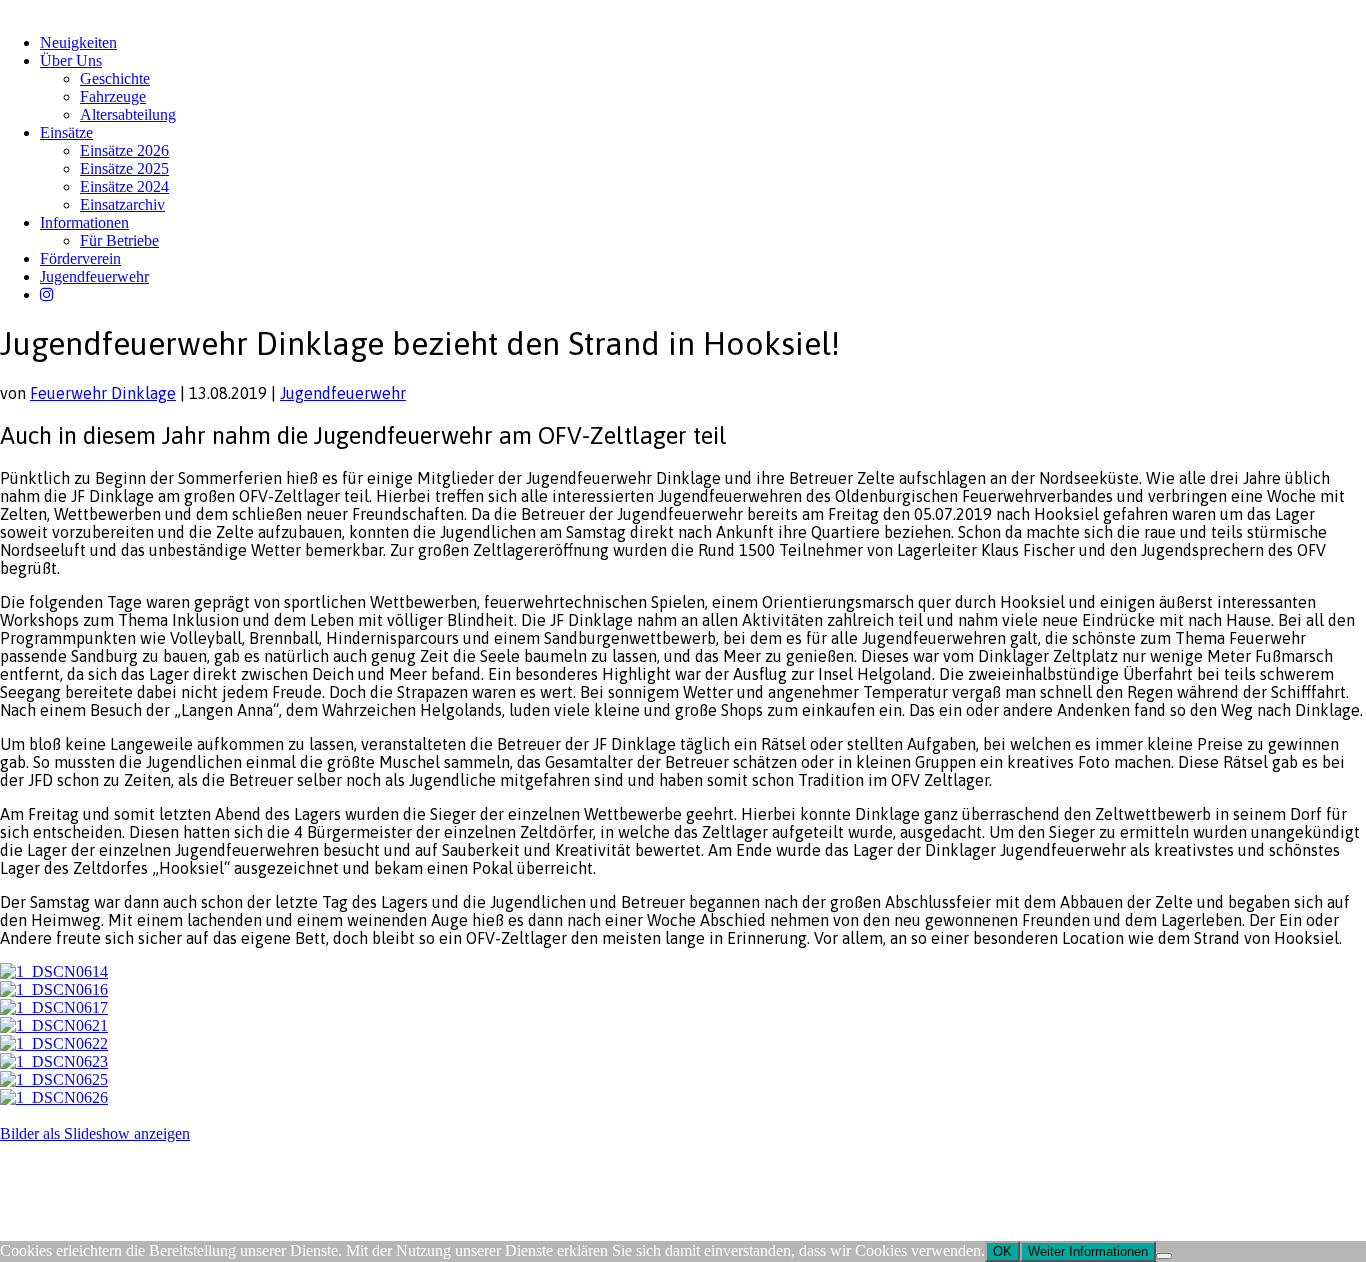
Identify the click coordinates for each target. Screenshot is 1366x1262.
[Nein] (1164, 1256)
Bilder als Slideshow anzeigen (95, 1133)
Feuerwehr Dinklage (103, 393)
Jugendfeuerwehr (94, 276)
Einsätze (66, 132)
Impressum (31, 1172)
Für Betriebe (119, 240)
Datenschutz (106, 1172)
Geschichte (115, 78)
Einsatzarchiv (122, 204)
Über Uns (71, 60)
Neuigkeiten (78, 42)
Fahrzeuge (113, 96)
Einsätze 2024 (124, 186)
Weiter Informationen (1088, 1251)
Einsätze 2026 (124, 150)
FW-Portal (179, 1172)
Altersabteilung (128, 114)
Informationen (84, 222)
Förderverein (80, 258)
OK (1002, 1251)
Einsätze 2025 (124, 168)
